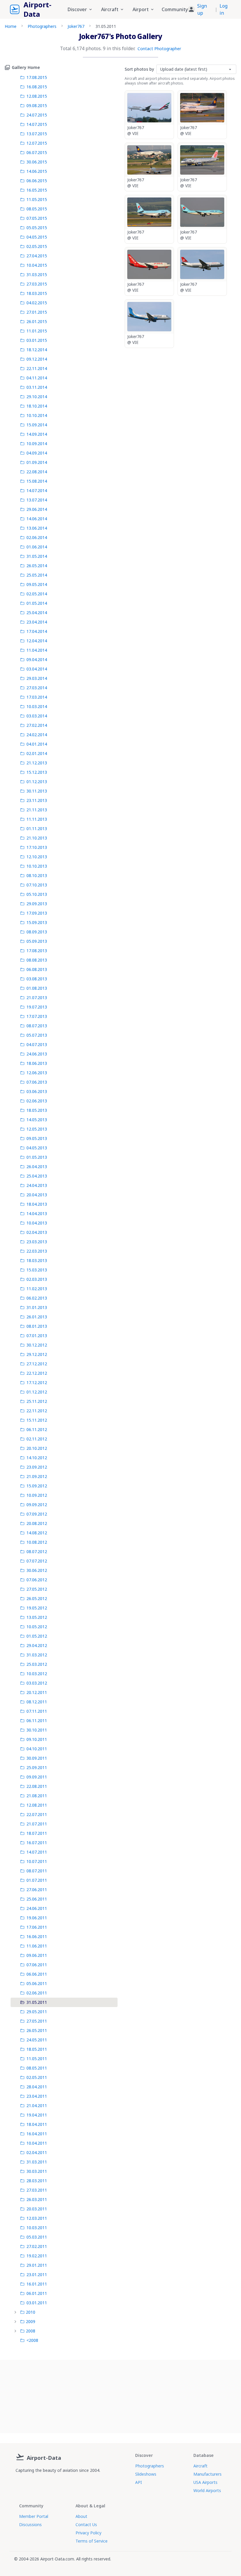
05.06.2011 (37, 1983)
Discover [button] (77, 9)
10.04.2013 (37, 1223)
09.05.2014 (37, 584)
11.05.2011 (37, 2059)
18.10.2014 (37, 406)
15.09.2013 (37, 922)
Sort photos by (139, 69)
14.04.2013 (37, 1213)
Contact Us (86, 2525)
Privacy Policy (88, 2533)
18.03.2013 (37, 1260)
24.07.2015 (37, 115)
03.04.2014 (37, 669)
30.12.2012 (37, 1345)
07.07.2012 (37, 1561)
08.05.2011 (37, 2068)
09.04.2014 (37, 659)
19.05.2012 (37, 1608)
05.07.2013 (37, 1035)
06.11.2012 (37, 1429)
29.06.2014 (37, 509)
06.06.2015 (37, 181)
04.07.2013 (37, 1044)
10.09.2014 (37, 444)
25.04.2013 (37, 1176)
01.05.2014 (37, 603)
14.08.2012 (37, 1533)
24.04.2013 (37, 1185)
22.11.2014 (37, 368)
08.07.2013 (37, 1026)
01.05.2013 (37, 1157)
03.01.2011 (37, 2303)
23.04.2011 (37, 2096)
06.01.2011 (37, 2293)
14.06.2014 (37, 519)
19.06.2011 (37, 1918)
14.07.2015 (37, 124)
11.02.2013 (37, 1289)
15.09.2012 (37, 1486)
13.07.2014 (37, 500)
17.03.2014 (37, 697)
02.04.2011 (37, 2152)
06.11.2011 (37, 1721)
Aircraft (200, 2466)
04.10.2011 (37, 1749)
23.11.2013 (37, 800)
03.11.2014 (37, 387)
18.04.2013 (37, 1204)
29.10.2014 (37, 397)
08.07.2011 (37, 1871)
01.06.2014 (37, 547)
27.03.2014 (37, 688)
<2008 (32, 2340)
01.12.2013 (37, 782)
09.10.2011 (37, 1739)
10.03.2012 (37, 1674)
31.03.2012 (37, 1655)
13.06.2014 (37, 528)
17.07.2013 (37, 1016)
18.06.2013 (37, 1063)
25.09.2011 (37, 1767)
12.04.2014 (37, 641)
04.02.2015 (37, 303)
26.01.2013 (37, 1317)
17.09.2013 (37, 913)
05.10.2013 (37, 894)
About (81, 2516)
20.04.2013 (37, 1195)
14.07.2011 (37, 1852)
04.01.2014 (37, 744)
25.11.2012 (37, 1401)
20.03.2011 (37, 2209)
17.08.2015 (37, 77)
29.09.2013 (37, 904)
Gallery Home (26, 67)
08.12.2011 (37, 1702)
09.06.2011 (37, 1955)
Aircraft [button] (110, 9)
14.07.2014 (37, 490)
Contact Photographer (159, 49)
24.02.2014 (37, 735)
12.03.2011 (37, 2218)
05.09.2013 (37, 941)
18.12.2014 (37, 350)
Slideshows (146, 2474)
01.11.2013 (37, 828)
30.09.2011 (37, 1758)
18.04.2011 (37, 2124)
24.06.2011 (37, 1908)
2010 (31, 2312)
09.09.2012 (37, 1505)
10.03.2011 (37, 2228)
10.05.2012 (37, 1627)
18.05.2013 (37, 1110)
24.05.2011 (37, 2040)
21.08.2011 (37, 1796)
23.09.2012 (37, 1467)
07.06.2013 (37, 1082)
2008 (31, 2331)
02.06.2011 (37, 1993)
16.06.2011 (37, 1936)
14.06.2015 (37, 171)
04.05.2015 (37, 237)
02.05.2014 (37, 594)
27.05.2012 (37, 1589)
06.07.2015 (37, 152)
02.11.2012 (37, 1439)
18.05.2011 (37, 2049)
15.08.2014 (37, 481)
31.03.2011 (37, 2162)
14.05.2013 (37, 1120)
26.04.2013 (37, 1167)
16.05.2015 (37, 190)
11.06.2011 (37, 1946)
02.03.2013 (37, 1279)
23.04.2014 (37, 622)
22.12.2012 (37, 1373)
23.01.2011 (37, 2275)
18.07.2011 (37, 1833)
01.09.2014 (37, 462)
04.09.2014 (37, 453)
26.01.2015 (37, 321)
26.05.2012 (37, 1598)
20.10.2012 (37, 1448)
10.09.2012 (37, 1495)
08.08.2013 (37, 960)
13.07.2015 (37, 134)
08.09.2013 (37, 932)
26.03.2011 (37, 2199)
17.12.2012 (37, 1382)
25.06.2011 (37, 1899)
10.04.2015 (37, 265)
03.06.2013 (37, 1091)
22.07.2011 (37, 1814)
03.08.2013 (37, 979)
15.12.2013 (37, 772)
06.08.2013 (37, 969)
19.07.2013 (37, 1007)
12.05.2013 (37, 1129)
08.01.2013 (37, 1326)
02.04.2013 (37, 1232)
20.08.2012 (37, 1523)
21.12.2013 (37, 763)
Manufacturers (207, 2474)
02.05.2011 (37, 2077)
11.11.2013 (37, 819)
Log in (224, 9)
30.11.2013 (37, 791)
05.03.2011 (37, 2237)
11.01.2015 (37, 331)
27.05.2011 (37, 2021)
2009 (31, 2321)
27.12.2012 (37, 1364)
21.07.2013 (37, 998)
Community (175, 9)
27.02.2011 (37, 2246)
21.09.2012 (37, 1476)
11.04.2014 (37, 650)
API (139, 2482)
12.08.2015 (37, 96)
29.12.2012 (37, 1354)
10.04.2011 (37, 2143)
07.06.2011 (37, 1965)
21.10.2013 (37, 838)
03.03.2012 (37, 1683)
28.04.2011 (37, 2087)
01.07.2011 (37, 1880)
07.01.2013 (37, 1336)
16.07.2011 (37, 1843)
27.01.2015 (37, 312)
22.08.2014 (37, 472)
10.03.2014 (37, 706)
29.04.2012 (37, 1645)
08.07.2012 (37, 1551)
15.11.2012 (37, 1420)
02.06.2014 (37, 537)
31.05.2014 (37, 556)
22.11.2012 (37, 1411)
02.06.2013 (37, 1101)
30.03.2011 (37, 2171)
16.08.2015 (37, 87)
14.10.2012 (37, 1458)
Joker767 (76, 26)
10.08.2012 (37, 1542)
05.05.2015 (37, 228)
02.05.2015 (37, 246)
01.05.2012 (37, 1636)
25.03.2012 (37, 1664)
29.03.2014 (37, 678)
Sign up (202, 9)
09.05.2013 (37, 1138)
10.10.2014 (37, 415)
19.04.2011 (37, 2115)
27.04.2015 (37, 256)
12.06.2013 (37, 1073)
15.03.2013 (37, 1270)
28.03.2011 (37, 2181)
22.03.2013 (37, 1251)
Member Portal (34, 2516)
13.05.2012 (37, 1617)
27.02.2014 (37, 725)
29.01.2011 (37, 2265)
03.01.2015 (37, 340)
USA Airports (205, 2482)
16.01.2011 (37, 2284)
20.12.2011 (37, 1692)
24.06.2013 (37, 1054)
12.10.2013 (37, 857)
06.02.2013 (37, 1298)
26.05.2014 (37, 566)
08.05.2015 (37, 209)
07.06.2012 (37, 1580)
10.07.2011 (37, 1861)
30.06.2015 (37, 162)
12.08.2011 (37, 1805)
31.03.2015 (37, 275)
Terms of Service (92, 2541)
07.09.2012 (37, 1514)
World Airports (207, 2490)
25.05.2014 (37, 575)
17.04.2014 (37, 631)
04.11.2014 (37, 378)
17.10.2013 (37, 847)
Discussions (30, 2525)
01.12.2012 (37, 1392)
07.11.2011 (37, 1711)
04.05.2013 (37, 1148)
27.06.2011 (37, 1890)
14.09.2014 (37, 434)
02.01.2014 (37, 753)
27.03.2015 (37, 284)
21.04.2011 (37, 2105)
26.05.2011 (37, 2030)
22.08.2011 (37, 1786)
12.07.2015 (37, 143)
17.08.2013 (37, 951)
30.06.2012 (37, 1570)
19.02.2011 (37, 2256)
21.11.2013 (37, 810)
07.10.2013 (37, 885)
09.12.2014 (37, 359)
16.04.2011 (37, 2134)
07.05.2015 (37, 218)
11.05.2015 (37, 199)
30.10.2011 (37, 1730)
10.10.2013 (37, 866)
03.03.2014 (37, 716)
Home (11, 26)
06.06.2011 (37, 1974)
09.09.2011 (37, 1777)
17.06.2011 (37, 1927)
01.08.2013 (37, 988)
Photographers (42, 26)
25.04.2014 (37, 613)
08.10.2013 (37, 875)
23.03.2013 (37, 1242)
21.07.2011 (37, 1824)
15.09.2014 (37, 425)
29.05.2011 (37, 2012)
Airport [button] (141, 9)
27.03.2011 (37, 2190)
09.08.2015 (37, 105)
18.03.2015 (37, 293)
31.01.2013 (37, 1307)
